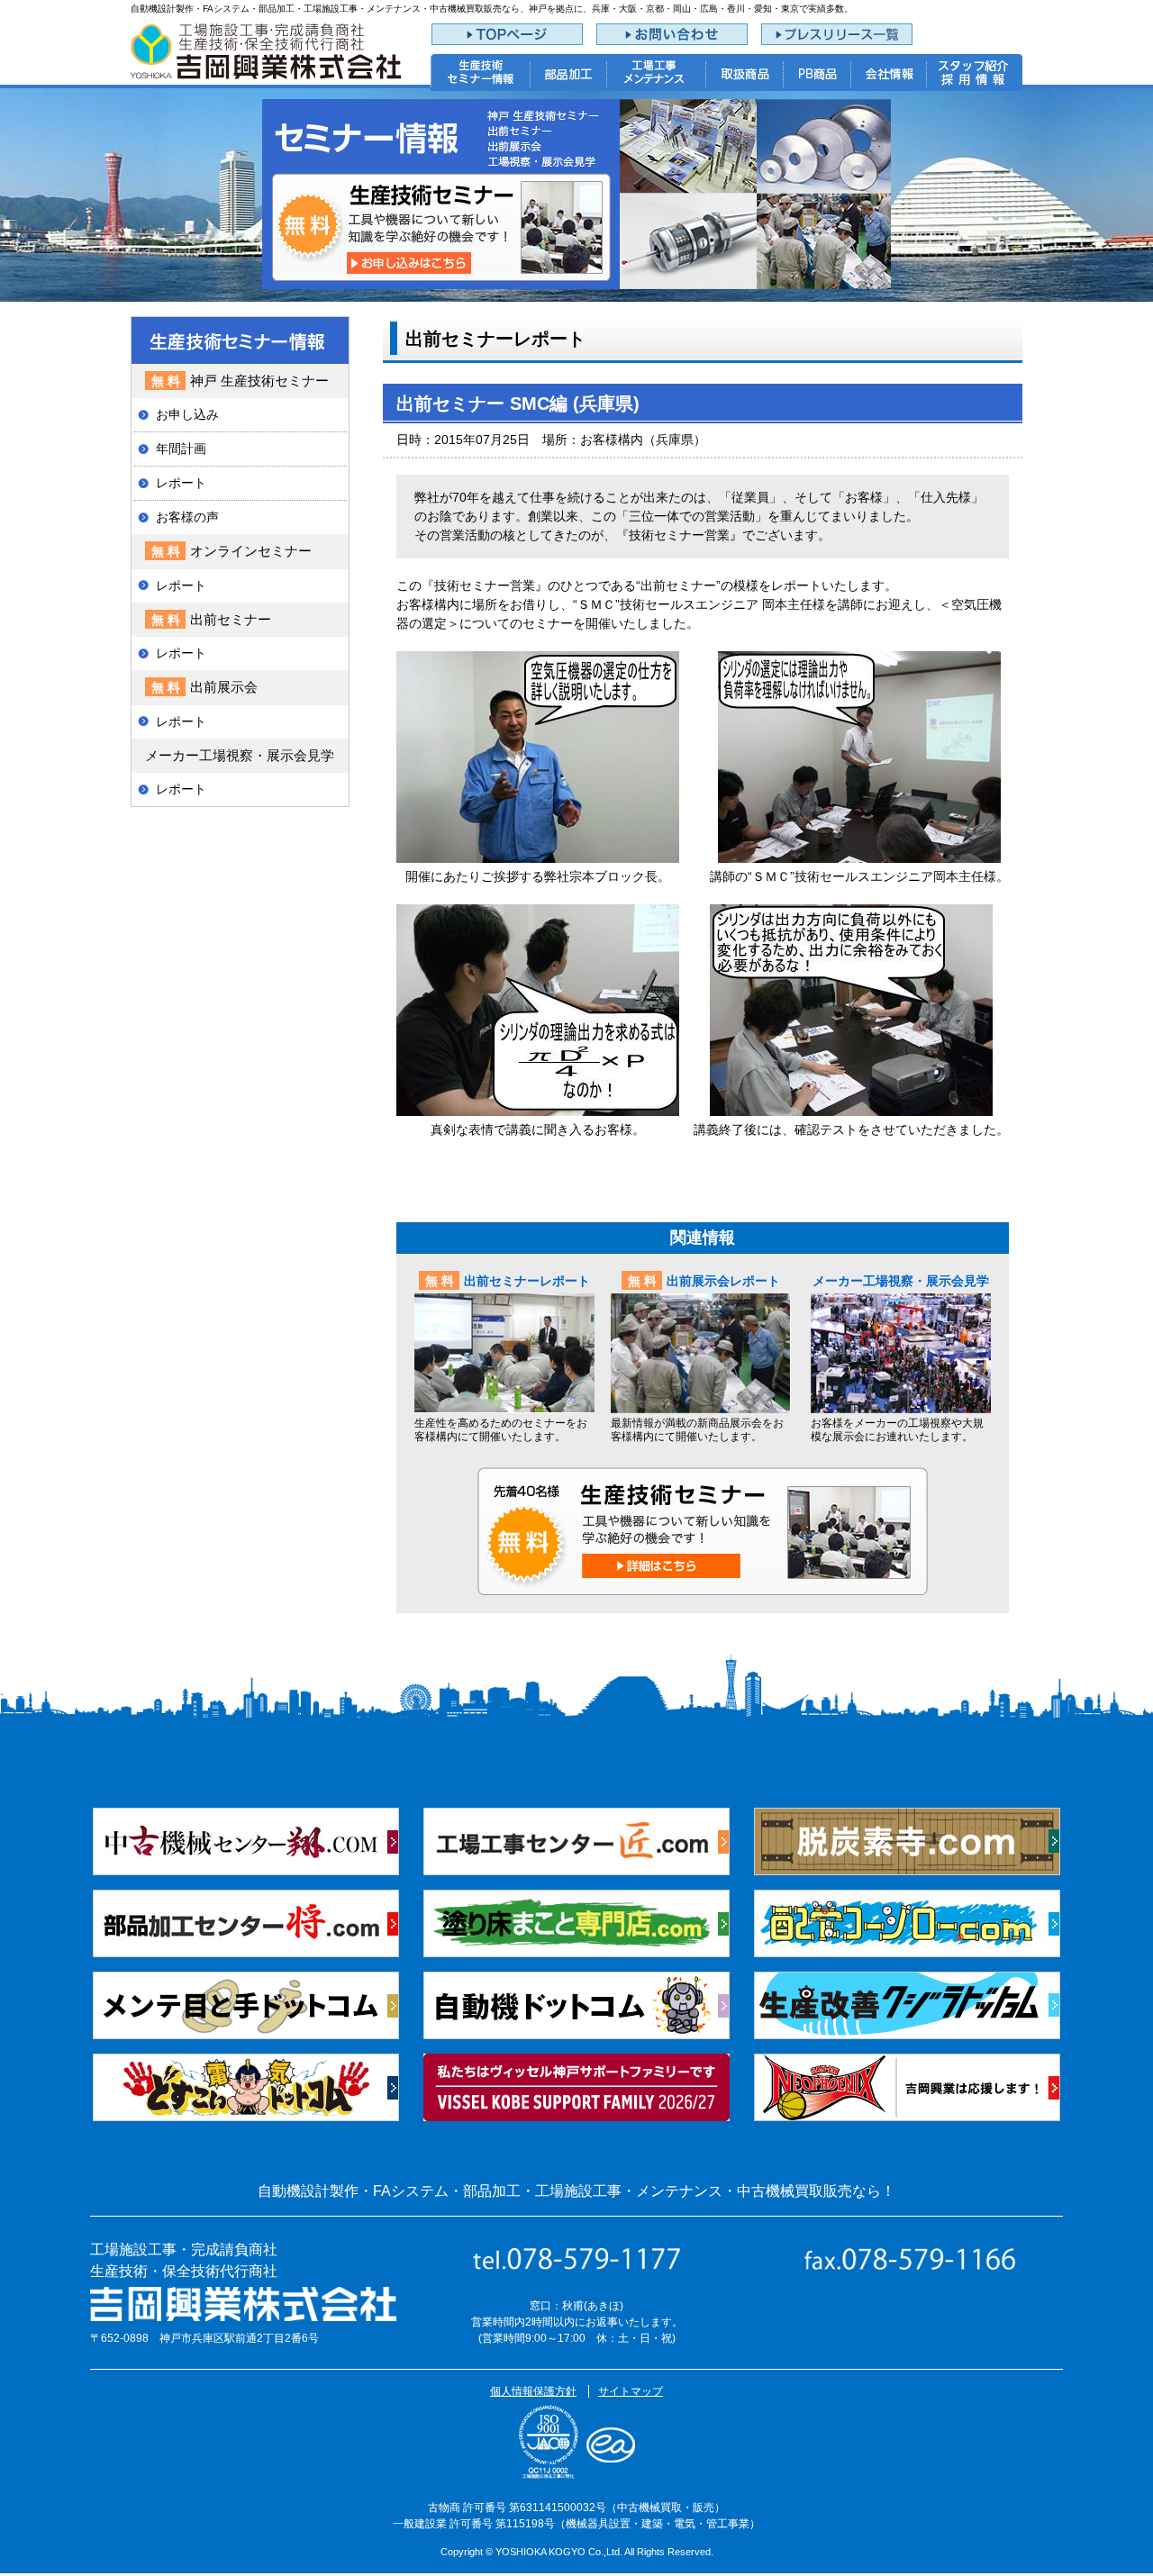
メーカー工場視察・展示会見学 (901, 1281)
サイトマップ (631, 2391)
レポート (181, 483)
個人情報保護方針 (533, 2391)
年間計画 (181, 449)
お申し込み (187, 414)
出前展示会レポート (723, 1281)
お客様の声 (187, 517)
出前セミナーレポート (527, 1281)
